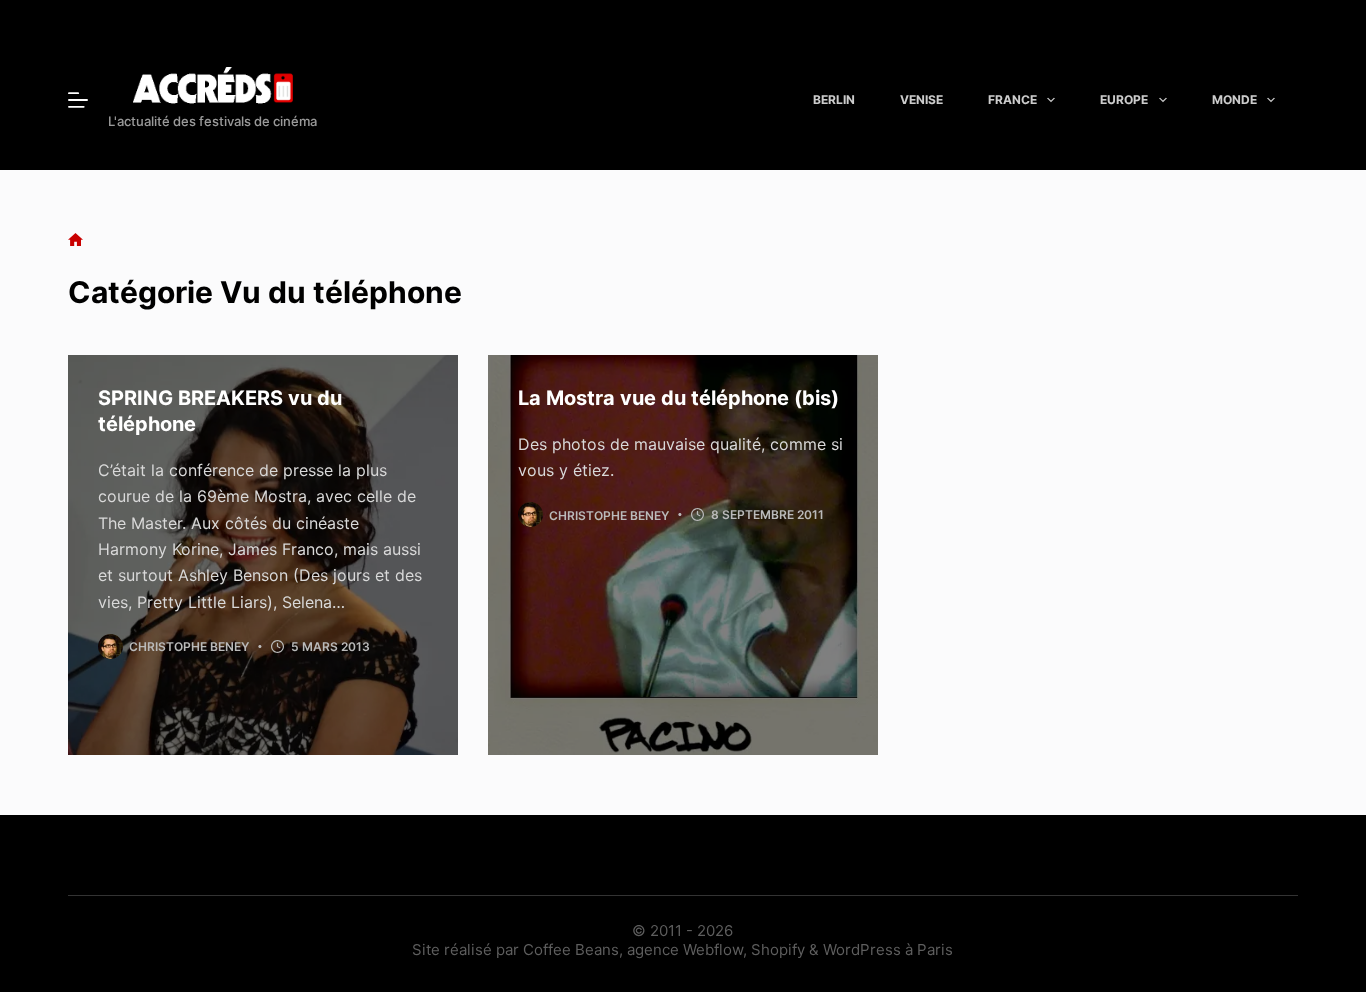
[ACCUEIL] (75, 240)
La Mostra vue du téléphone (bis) (678, 398)
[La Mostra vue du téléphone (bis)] (683, 555)
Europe (1124, 99)
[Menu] (78, 100)
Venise (921, 99)
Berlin (834, 99)
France (1012, 99)
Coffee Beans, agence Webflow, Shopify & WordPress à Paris (738, 949)
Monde (1234, 99)
